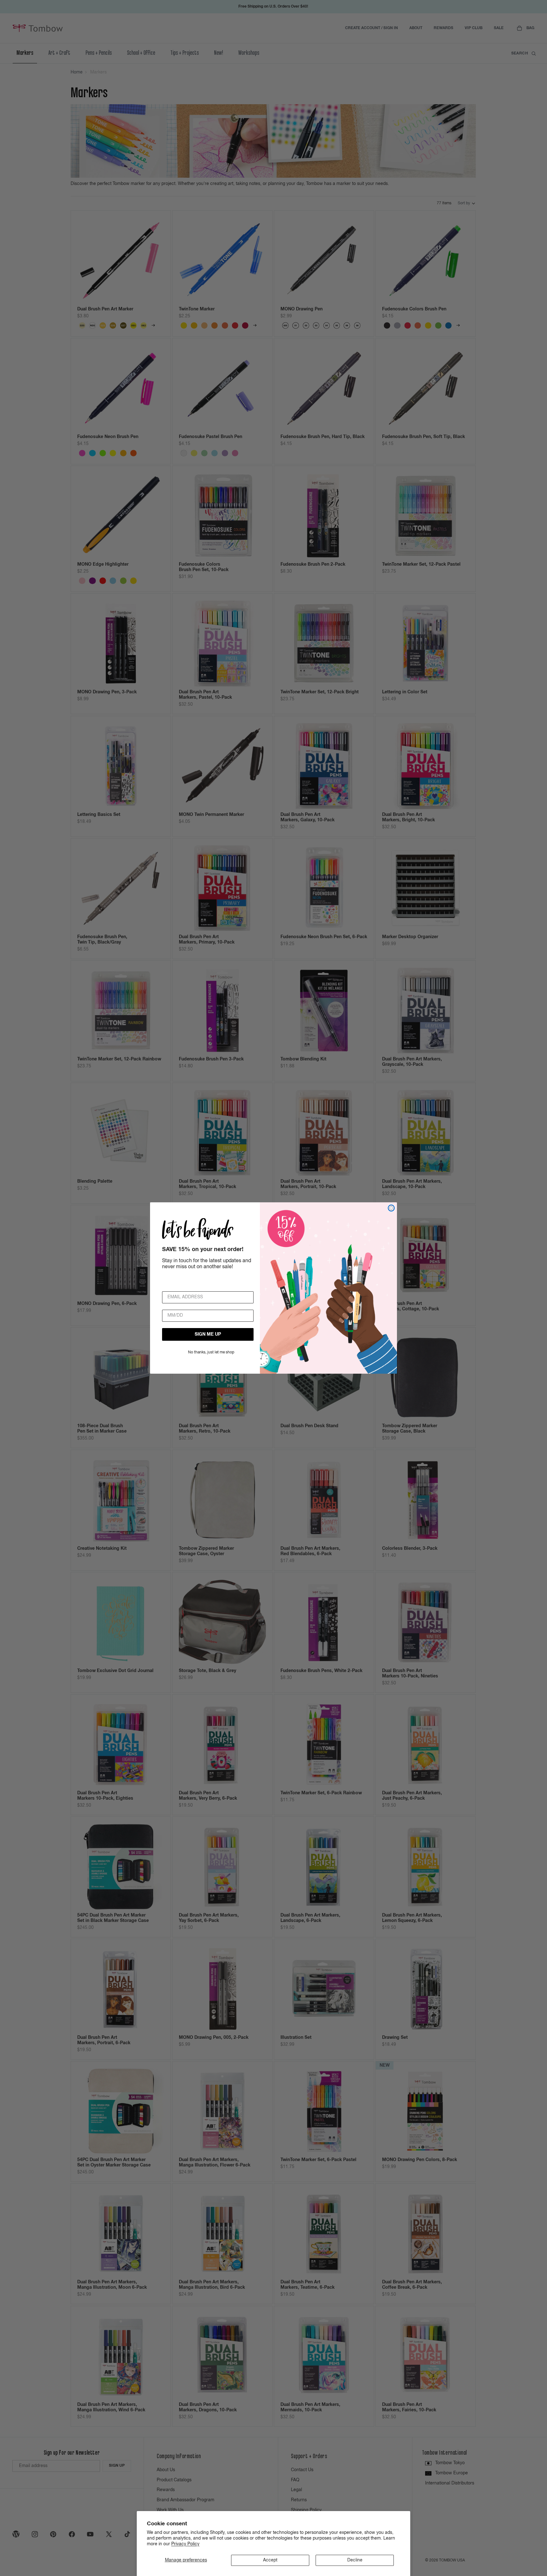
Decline (355, 2560)
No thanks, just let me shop (211, 1352)
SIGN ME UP (208, 1334)
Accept (270, 2560)
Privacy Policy (185, 2544)
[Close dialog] (391, 1208)
